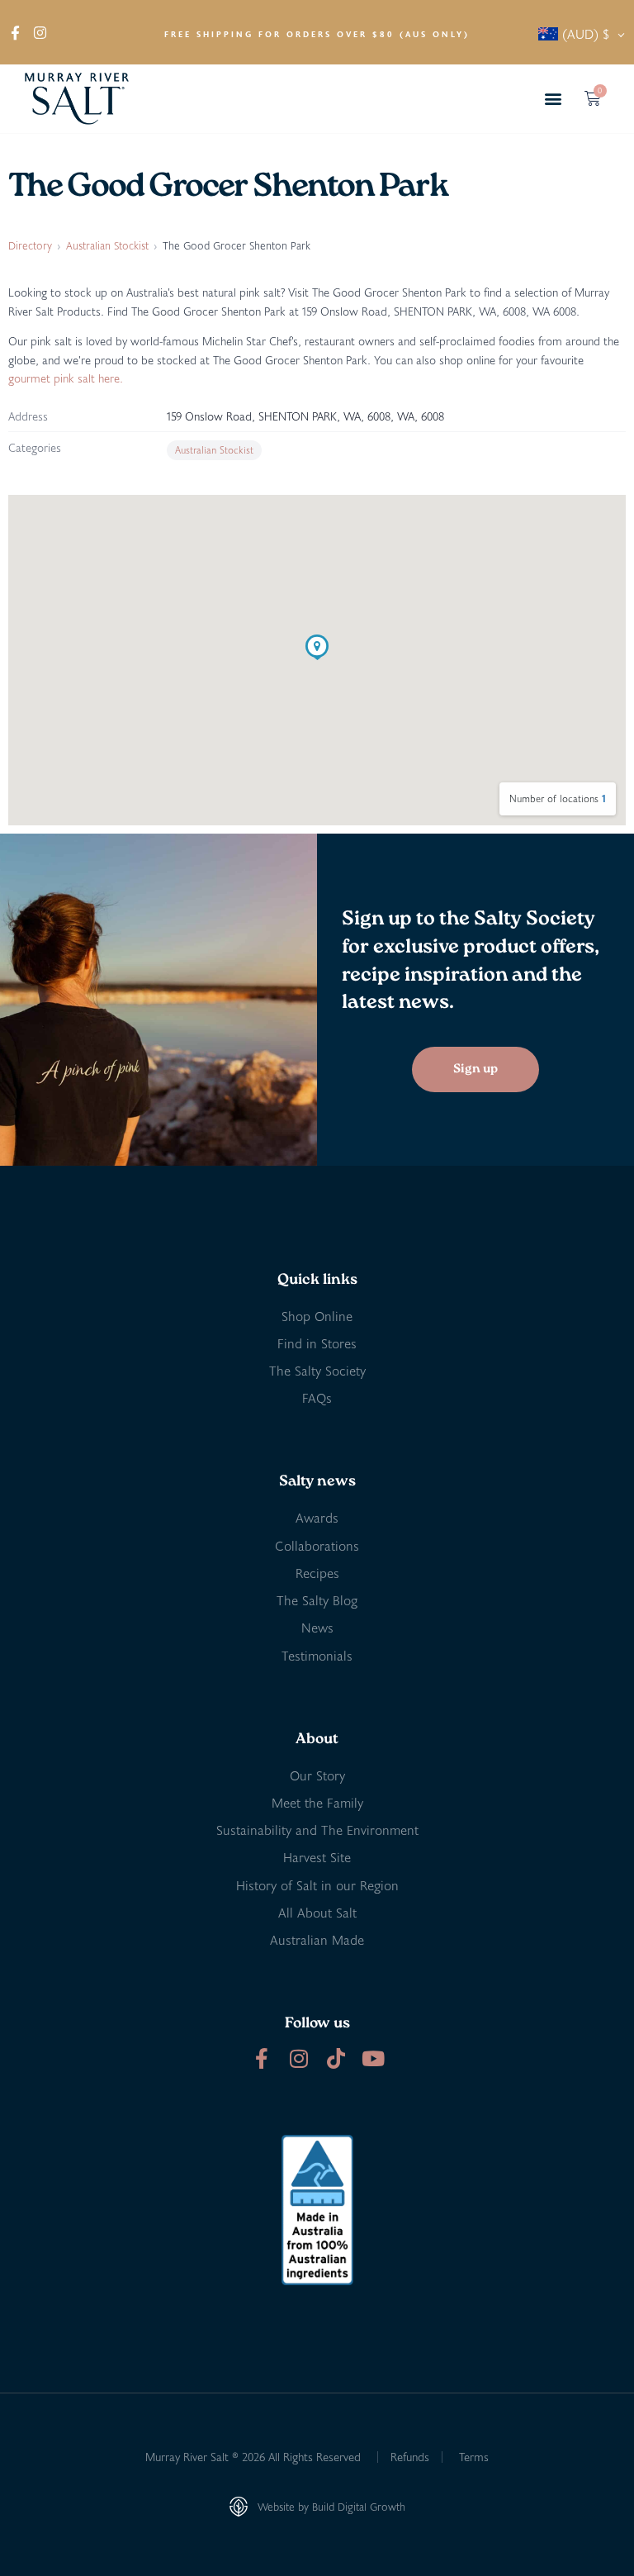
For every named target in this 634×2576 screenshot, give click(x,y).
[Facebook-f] (261, 2058)
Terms (474, 2457)
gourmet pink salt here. (66, 378)
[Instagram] (298, 2058)
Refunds (410, 2457)
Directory (30, 245)
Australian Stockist (107, 245)
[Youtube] (373, 2058)
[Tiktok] (336, 2058)
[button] (554, 99)
